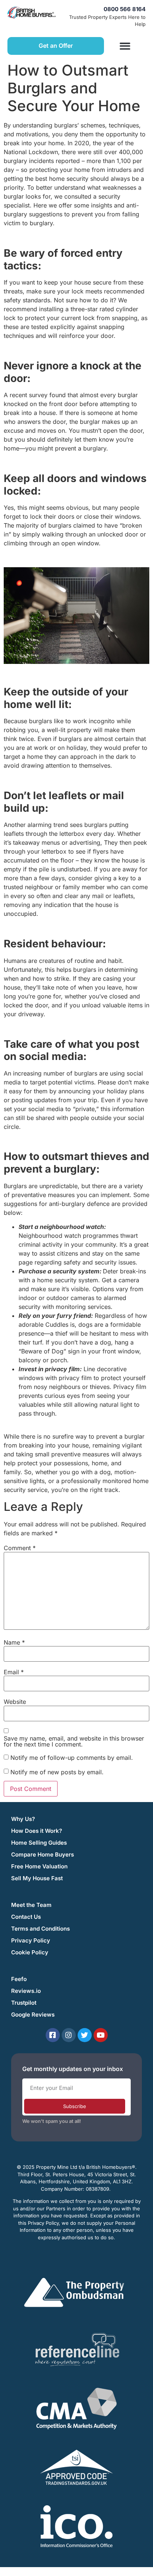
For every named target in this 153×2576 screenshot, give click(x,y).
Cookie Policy (30, 1952)
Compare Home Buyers (43, 1854)
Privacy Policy (31, 1940)
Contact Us (26, 1917)
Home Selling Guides (39, 1843)
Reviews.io (26, 1991)
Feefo (19, 1979)
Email (14, 1672)
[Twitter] (85, 2035)
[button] (125, 46)
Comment (20, 1548)
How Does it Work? (37, 1831)
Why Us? (23, 1819)
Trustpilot (24, 2003)
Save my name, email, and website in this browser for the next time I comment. (74, 1741)
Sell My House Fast (37, 1878)
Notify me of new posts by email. (57, 1772)
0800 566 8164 (125, 9)
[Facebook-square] (53, 2035)
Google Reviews (33, 2015)
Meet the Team (31, 1905)
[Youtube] (101, 2035)
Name (14, 1642)
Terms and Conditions (40, 1929)
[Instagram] (69, 2035)
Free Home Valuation (39, 1866)
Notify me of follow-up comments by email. (72, 1758)
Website (15, 1702)
